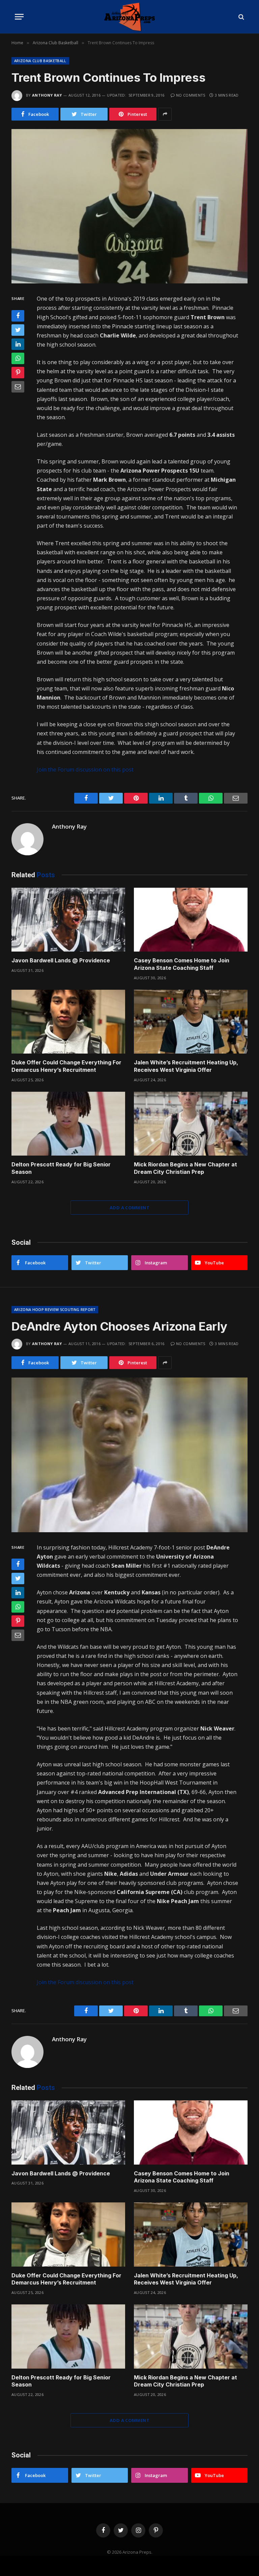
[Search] (241, 17)
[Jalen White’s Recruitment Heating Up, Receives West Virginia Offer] (191, 1022)
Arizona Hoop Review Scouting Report (55, 1309)
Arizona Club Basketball (40, 61)
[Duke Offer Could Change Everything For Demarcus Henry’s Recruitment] (68, 1022)
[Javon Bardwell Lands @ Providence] (68, 920)
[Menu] (19, 17)
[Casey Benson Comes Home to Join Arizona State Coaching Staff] (191, 920)
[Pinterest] (18, 373)
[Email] (18, 387)
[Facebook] (18, 316)
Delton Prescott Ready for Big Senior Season (61, 1168)
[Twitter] (18, 330)
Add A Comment (129, 1208)
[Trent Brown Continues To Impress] (129, 206)
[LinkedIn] (18, 344)
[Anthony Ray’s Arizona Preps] (129, 17)
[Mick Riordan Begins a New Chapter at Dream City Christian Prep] (191, 1124)
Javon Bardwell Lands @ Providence (61, 960)
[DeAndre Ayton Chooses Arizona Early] (129, 1455)
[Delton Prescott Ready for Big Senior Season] (68, 1124)
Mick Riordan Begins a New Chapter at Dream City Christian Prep (185, 1168)
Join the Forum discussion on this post (85, 769)
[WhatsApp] (18, 358)
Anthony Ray (47, 95)
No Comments (191, 95)
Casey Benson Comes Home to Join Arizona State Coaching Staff (182, 964)
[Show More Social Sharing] (165, 114)
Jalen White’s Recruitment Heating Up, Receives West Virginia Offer (186, 1066)
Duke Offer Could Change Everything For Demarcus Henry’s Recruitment (66, 1066)
